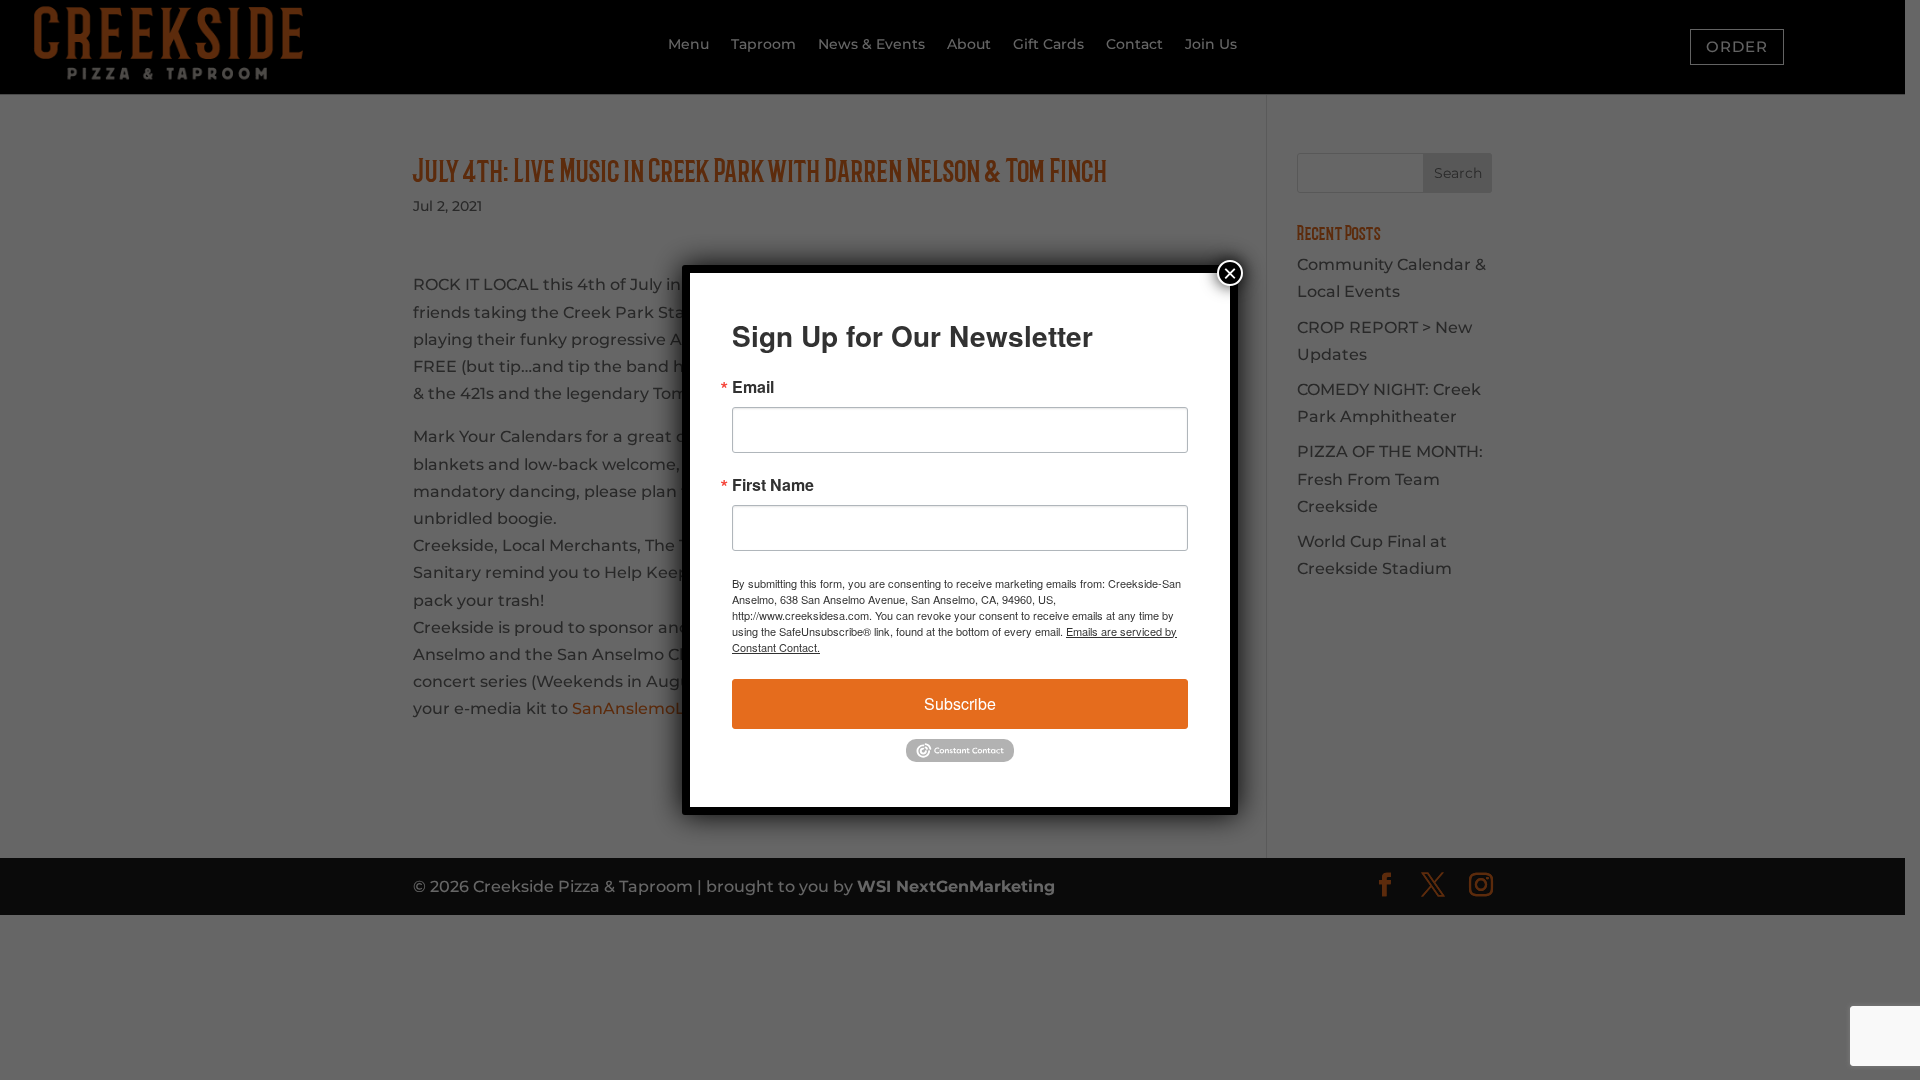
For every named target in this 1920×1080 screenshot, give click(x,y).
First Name (773, 485)
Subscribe (960, 703)
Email (753, 387)
